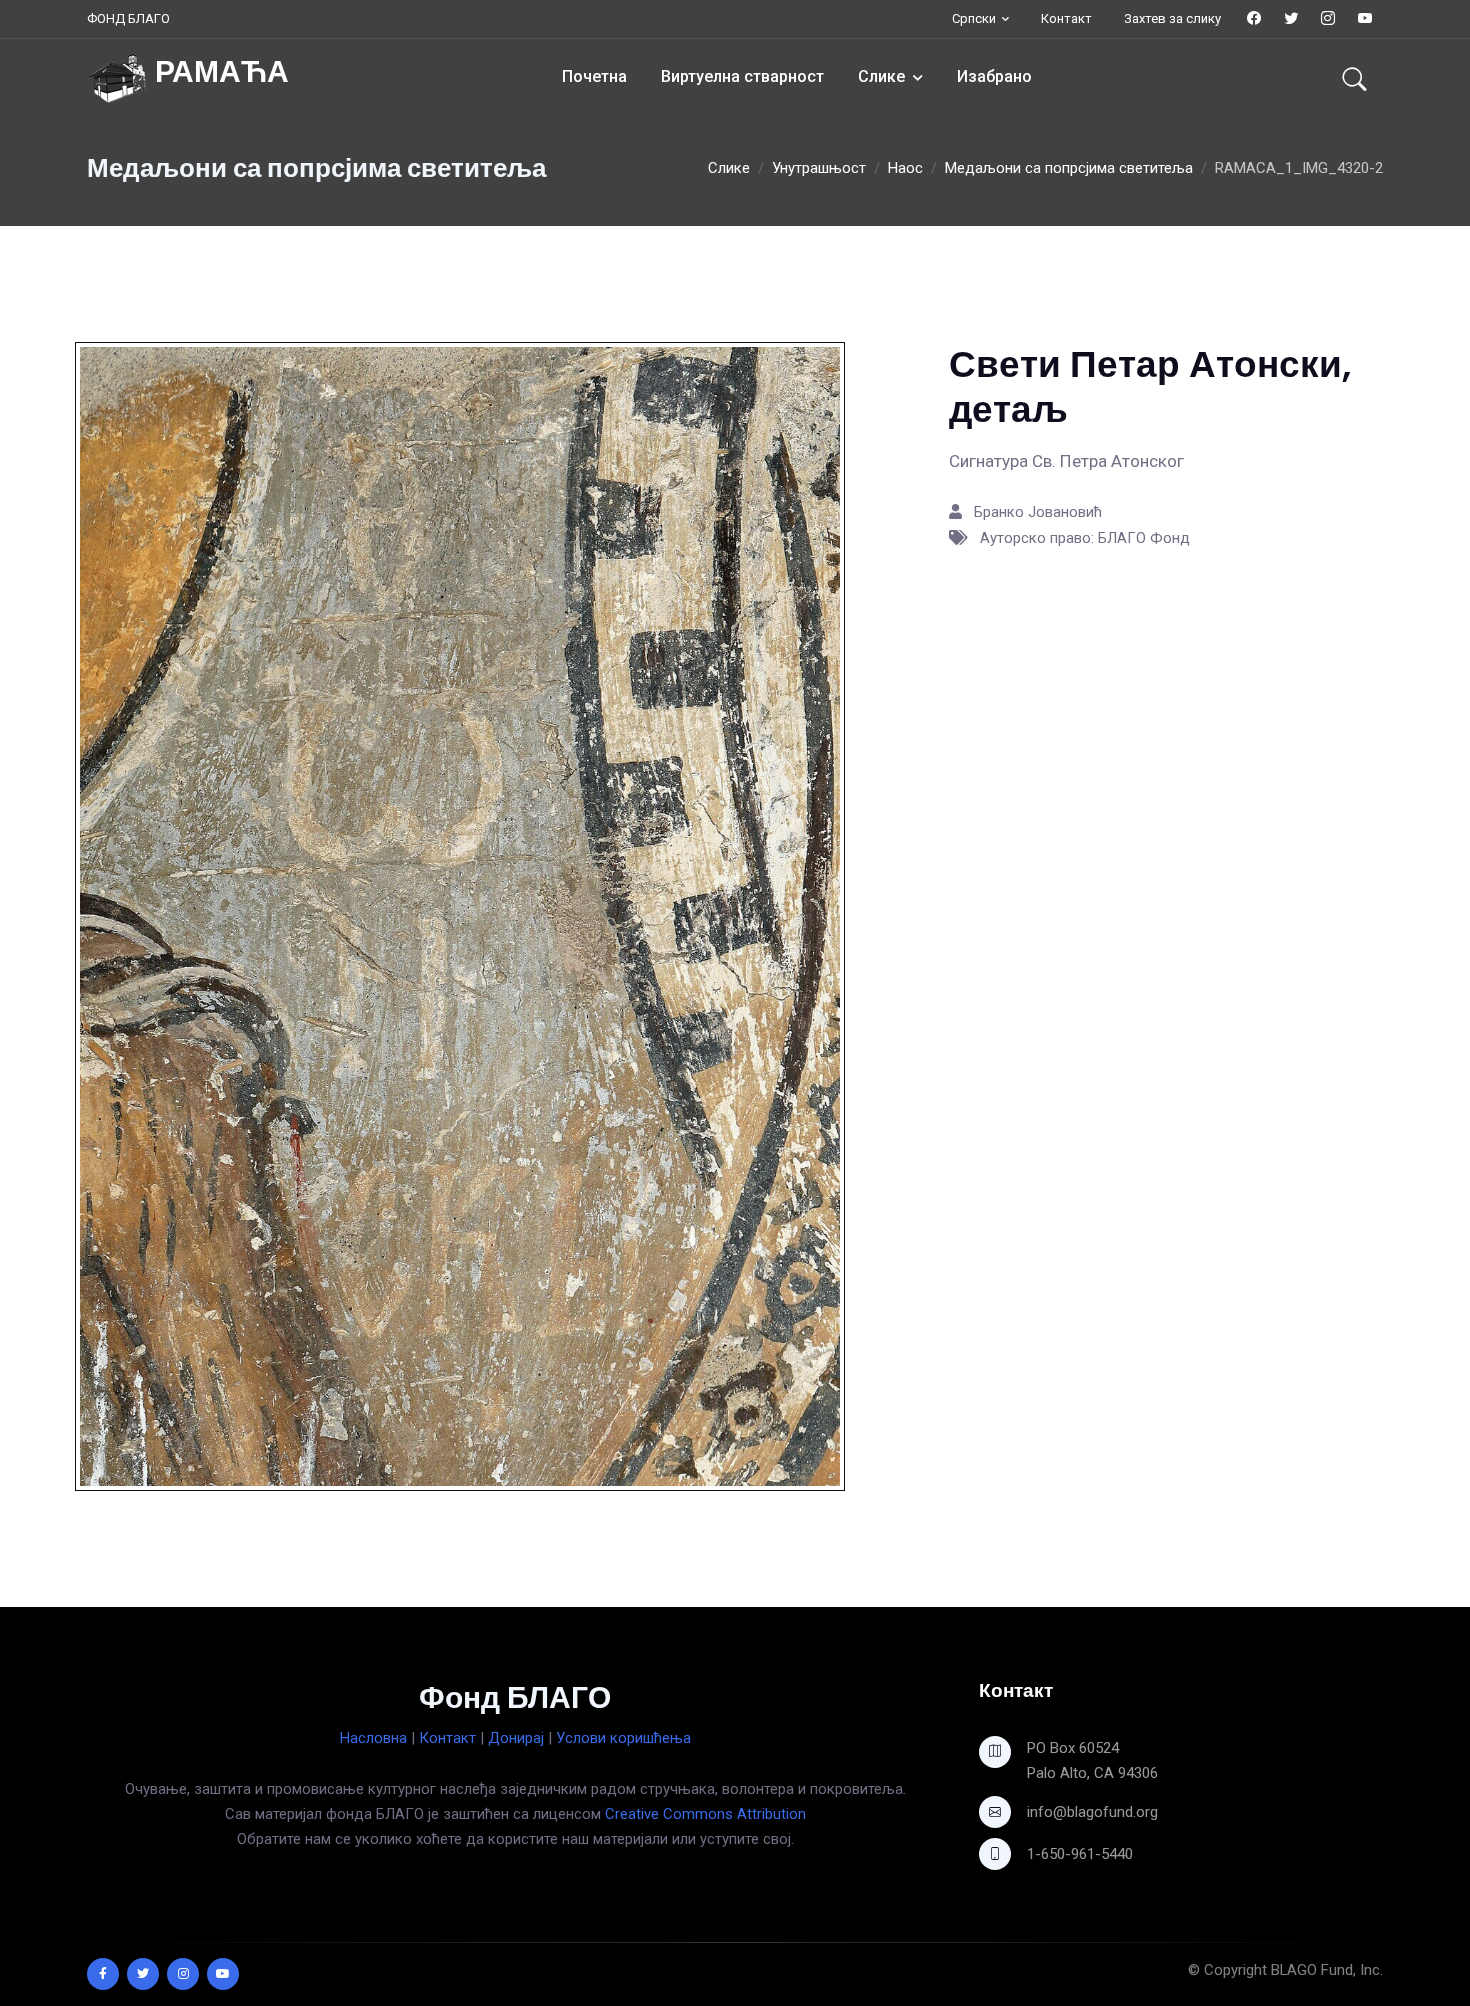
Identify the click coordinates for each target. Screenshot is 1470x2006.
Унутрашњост (819, 168)
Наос (905, 168)
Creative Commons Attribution (705, 1814)
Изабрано (994, 76)
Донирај (516, 1738)
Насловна (373, 1738)
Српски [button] (974, 18)
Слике (881, 76)
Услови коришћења (623, 1738)
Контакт (1066, 18)
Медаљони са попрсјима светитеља (1069, 168)
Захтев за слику (1172, 18)
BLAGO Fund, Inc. (1327, 1970)
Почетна (594, 76)
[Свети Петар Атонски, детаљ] (460, 916)
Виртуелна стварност (742, 76)
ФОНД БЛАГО (128, 18)
